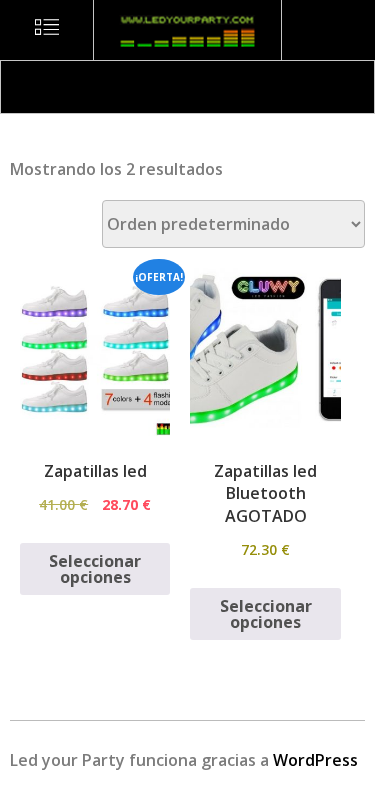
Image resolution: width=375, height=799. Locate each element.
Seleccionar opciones (95, 569)
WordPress (315, 760)
